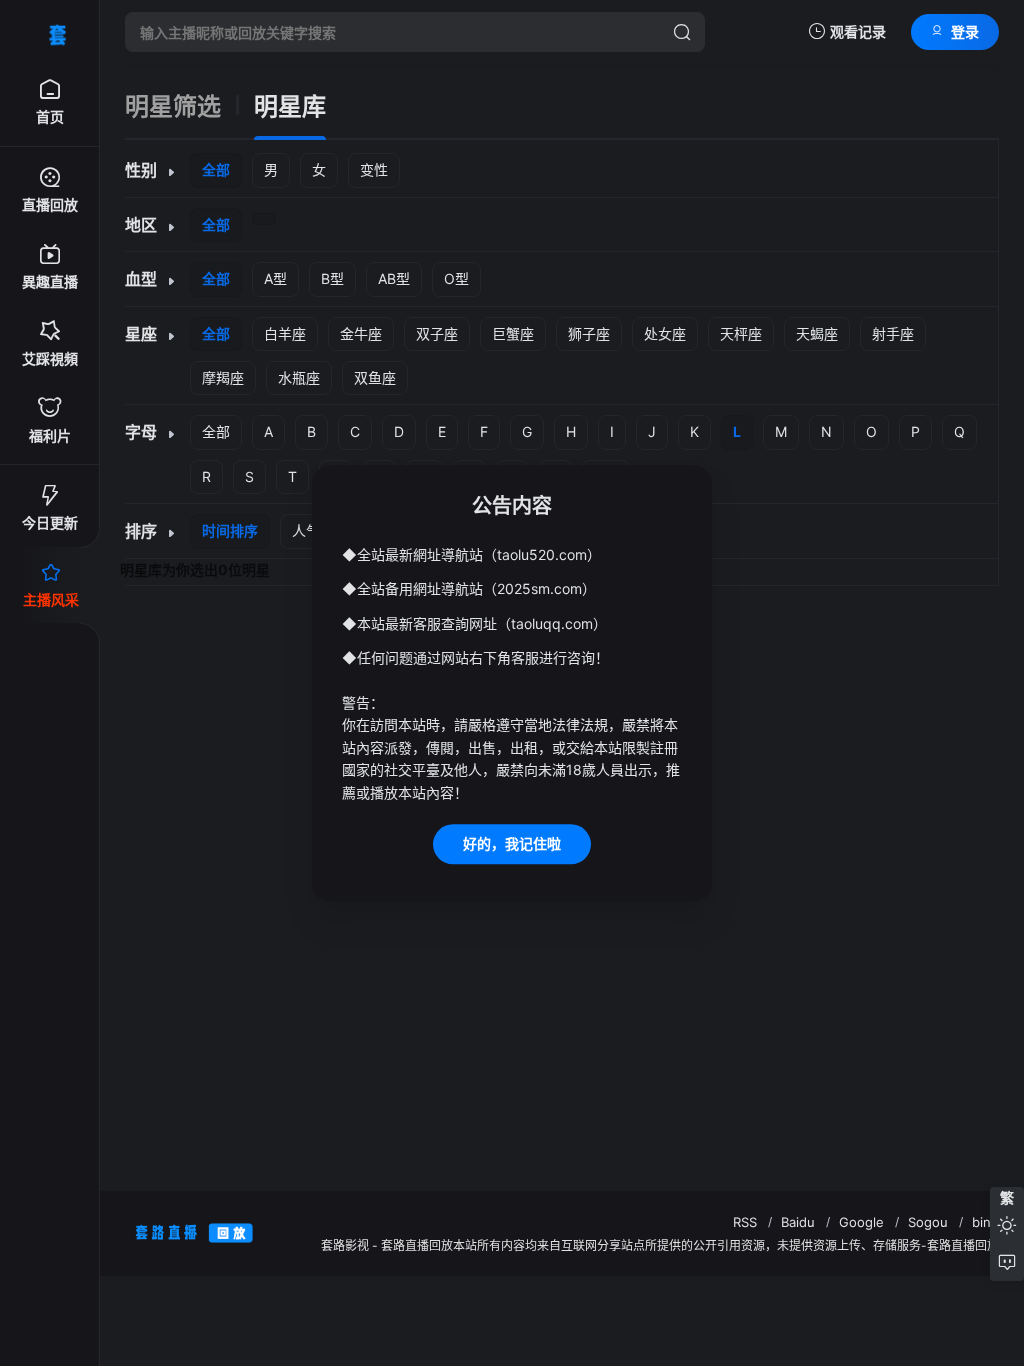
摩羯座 (223, 377)
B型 (332, 278)
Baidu (798, 1222)
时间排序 (230, 530)
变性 (374, 169)
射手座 (893, 333)
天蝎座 (817, 333)
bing (985, 1222)
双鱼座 (375, 377)
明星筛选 (173, 107)
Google (861, 1222)
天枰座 (741, 333)
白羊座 (285, 333)
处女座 (665, 333)
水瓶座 (299, 377)
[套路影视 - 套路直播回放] (50, 32)
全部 (216, 169)
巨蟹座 (513, 333)
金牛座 (361, 333)
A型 (275, 278)
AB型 (394, 278)
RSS (745, 1222)
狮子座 (589, 333)
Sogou (928, 1222)
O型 (456, 278)
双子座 (437, 333)
